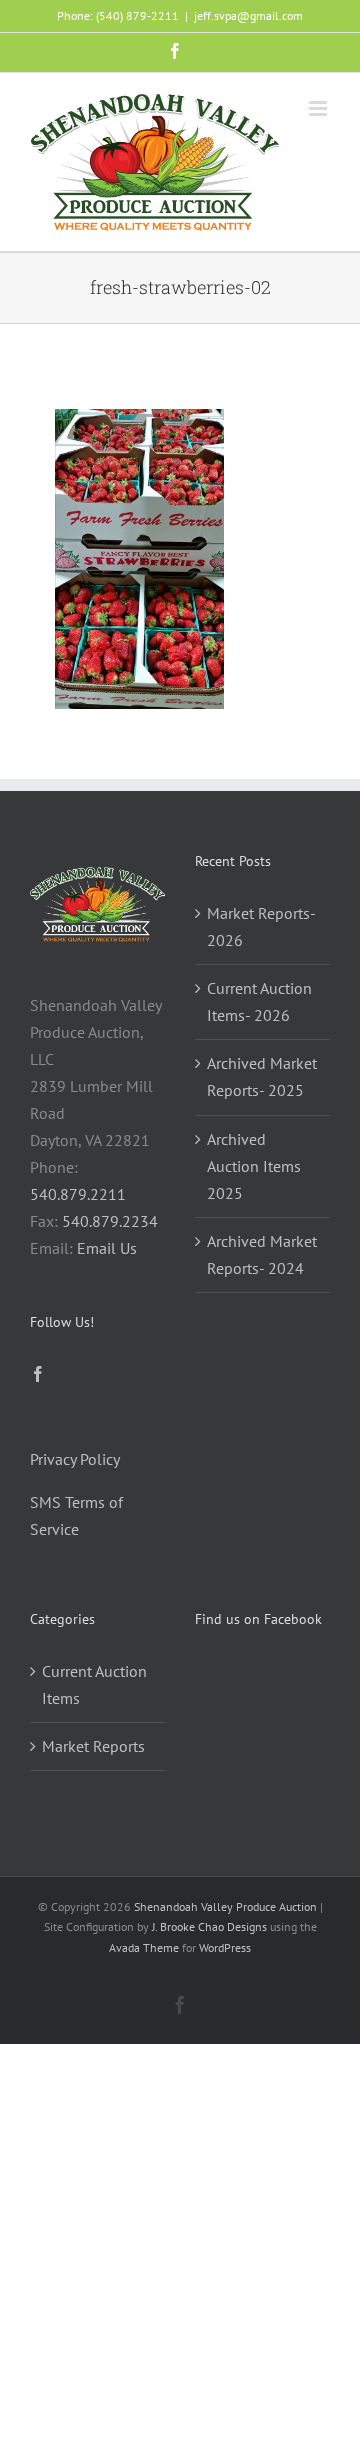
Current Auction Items (94, 1684)
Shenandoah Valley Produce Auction (225, 1906)
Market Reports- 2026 (261, 926)
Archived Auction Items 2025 (254, 1166)
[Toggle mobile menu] (319, 108)
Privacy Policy (75, 1459)
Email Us (107, 1248)
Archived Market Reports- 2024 (262, 1254)
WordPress (225, 1947)
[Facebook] (38, 1374)
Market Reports (93, 1746)
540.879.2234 (110, 1221)
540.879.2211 (78, 1194)
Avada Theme (144, 1947)
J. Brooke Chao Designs (209, 1926)
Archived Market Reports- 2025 (262, 1076)
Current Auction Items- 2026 (259, 1001)
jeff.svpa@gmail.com (248, 15)
